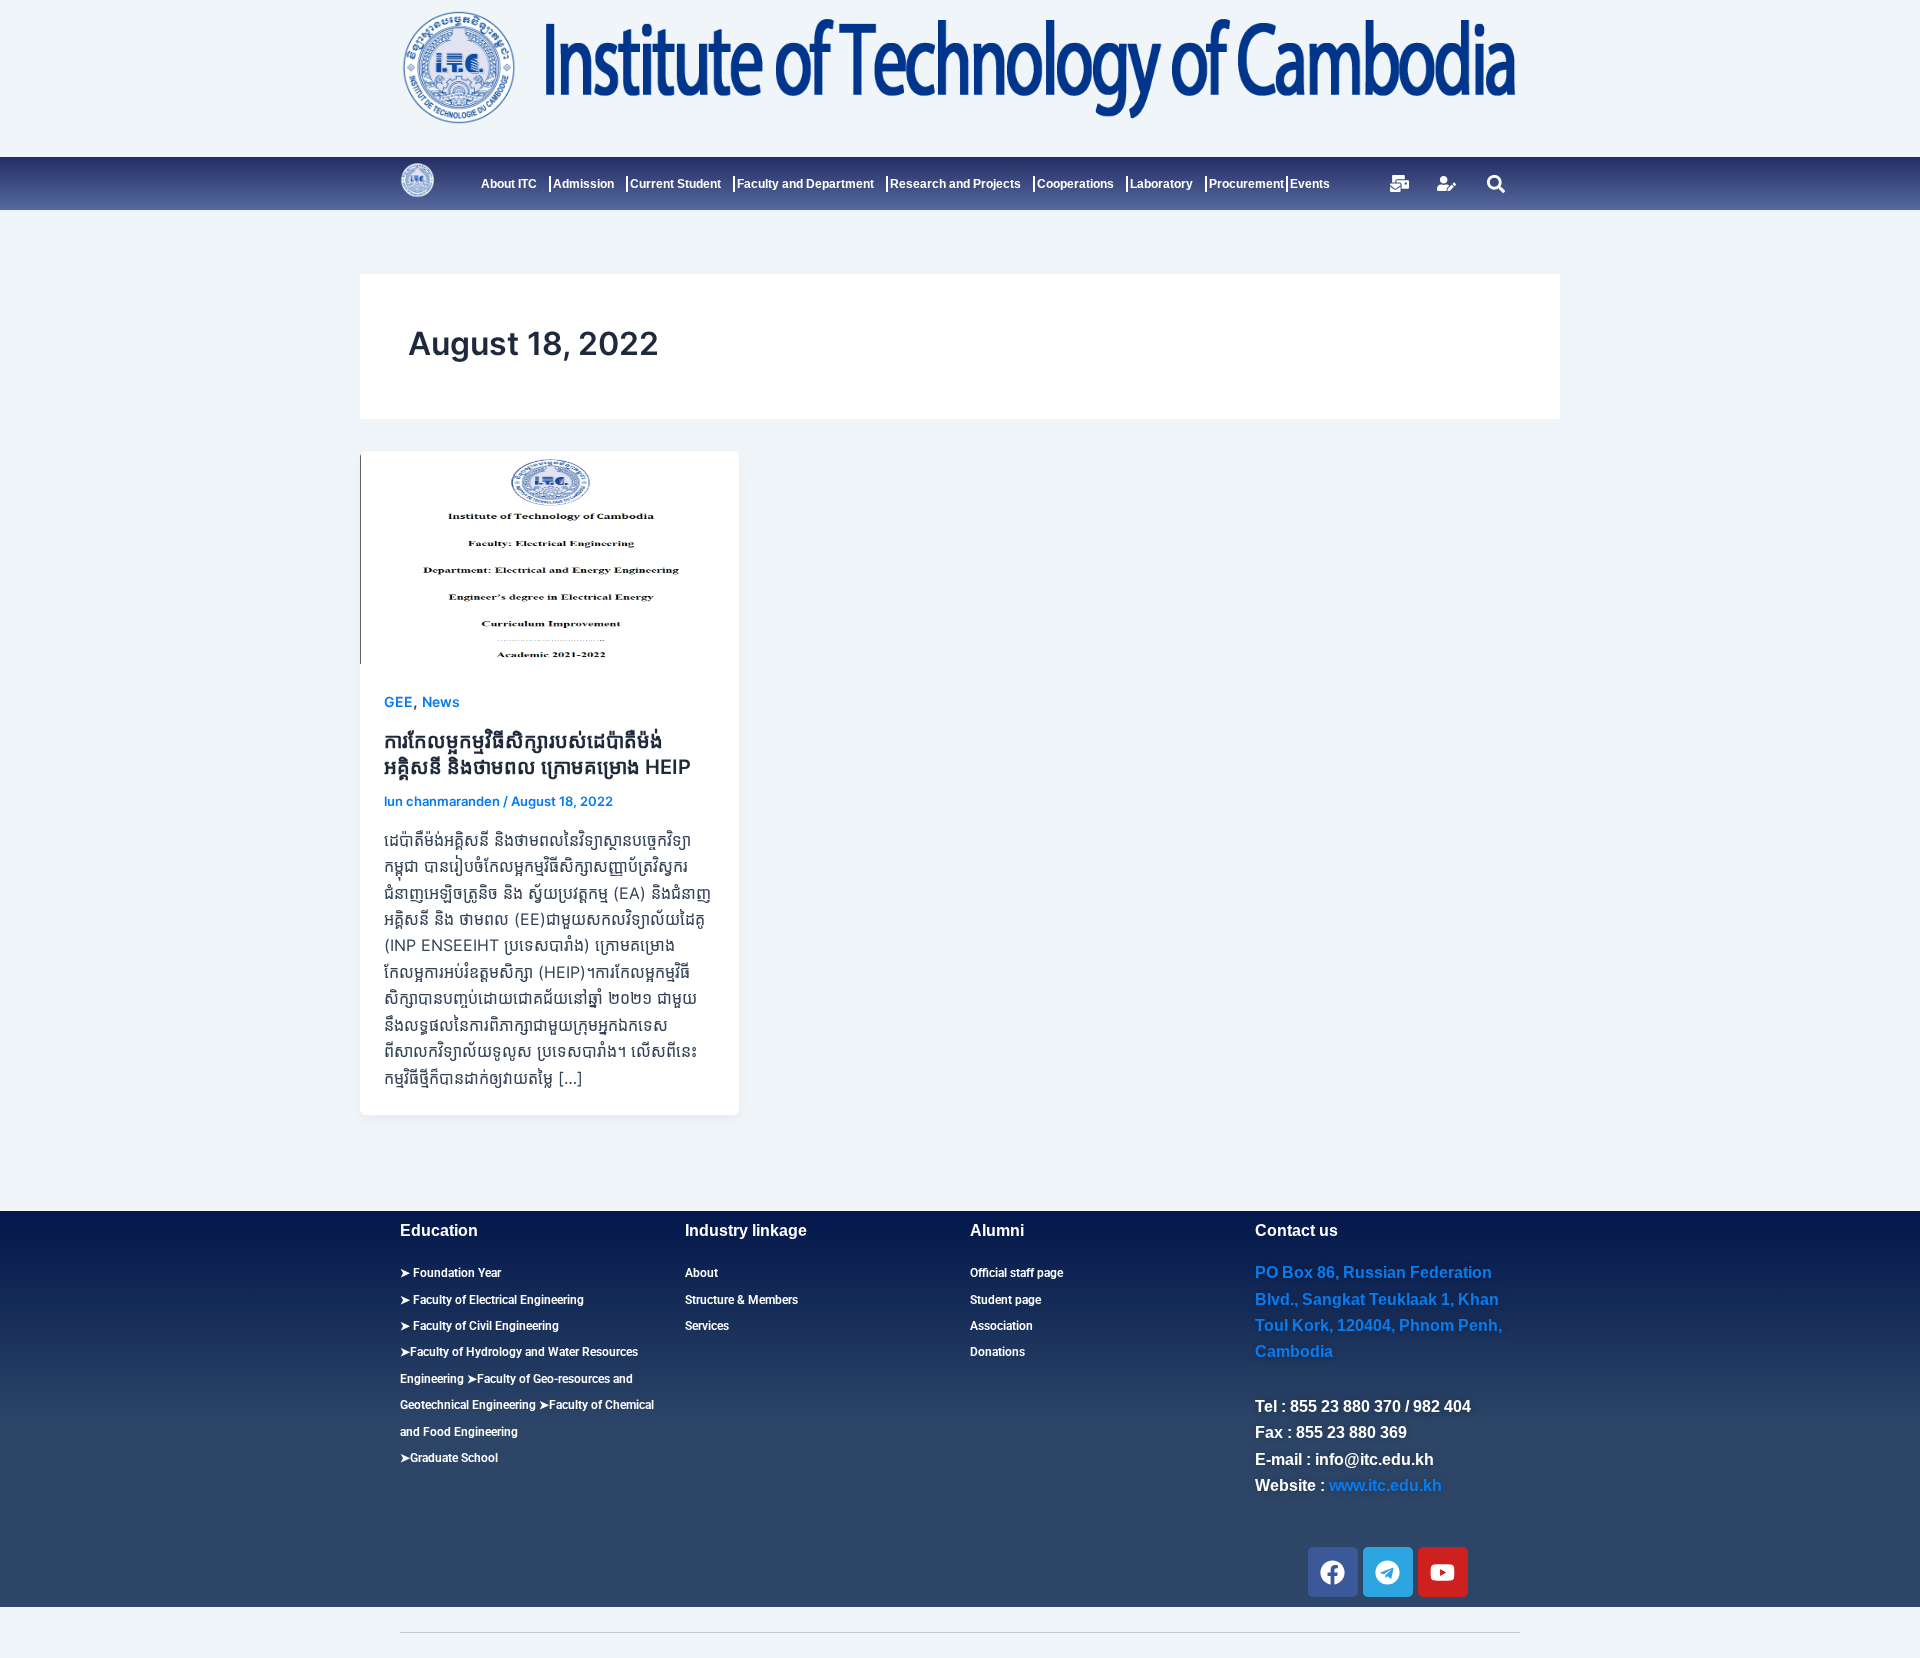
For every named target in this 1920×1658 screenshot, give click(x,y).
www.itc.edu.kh (1385, 1485)
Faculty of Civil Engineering (484, 1326)
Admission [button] (583, 184)
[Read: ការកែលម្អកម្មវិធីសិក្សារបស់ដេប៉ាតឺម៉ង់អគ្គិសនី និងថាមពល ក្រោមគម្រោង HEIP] (549, 556)
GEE (398, 701)
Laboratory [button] (1161, 184)
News (441, 701)
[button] (1495, 183)
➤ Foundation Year (450, 1273)
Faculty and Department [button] (805, 184)
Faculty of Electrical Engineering (497, 1300)
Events (1310, 184)
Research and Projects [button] (955, 184)
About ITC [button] (509, 184)
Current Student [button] (675, 184)
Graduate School (454, 1458)
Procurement (1246, 184)
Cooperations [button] (1075, 184)
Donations (997, 1352)
